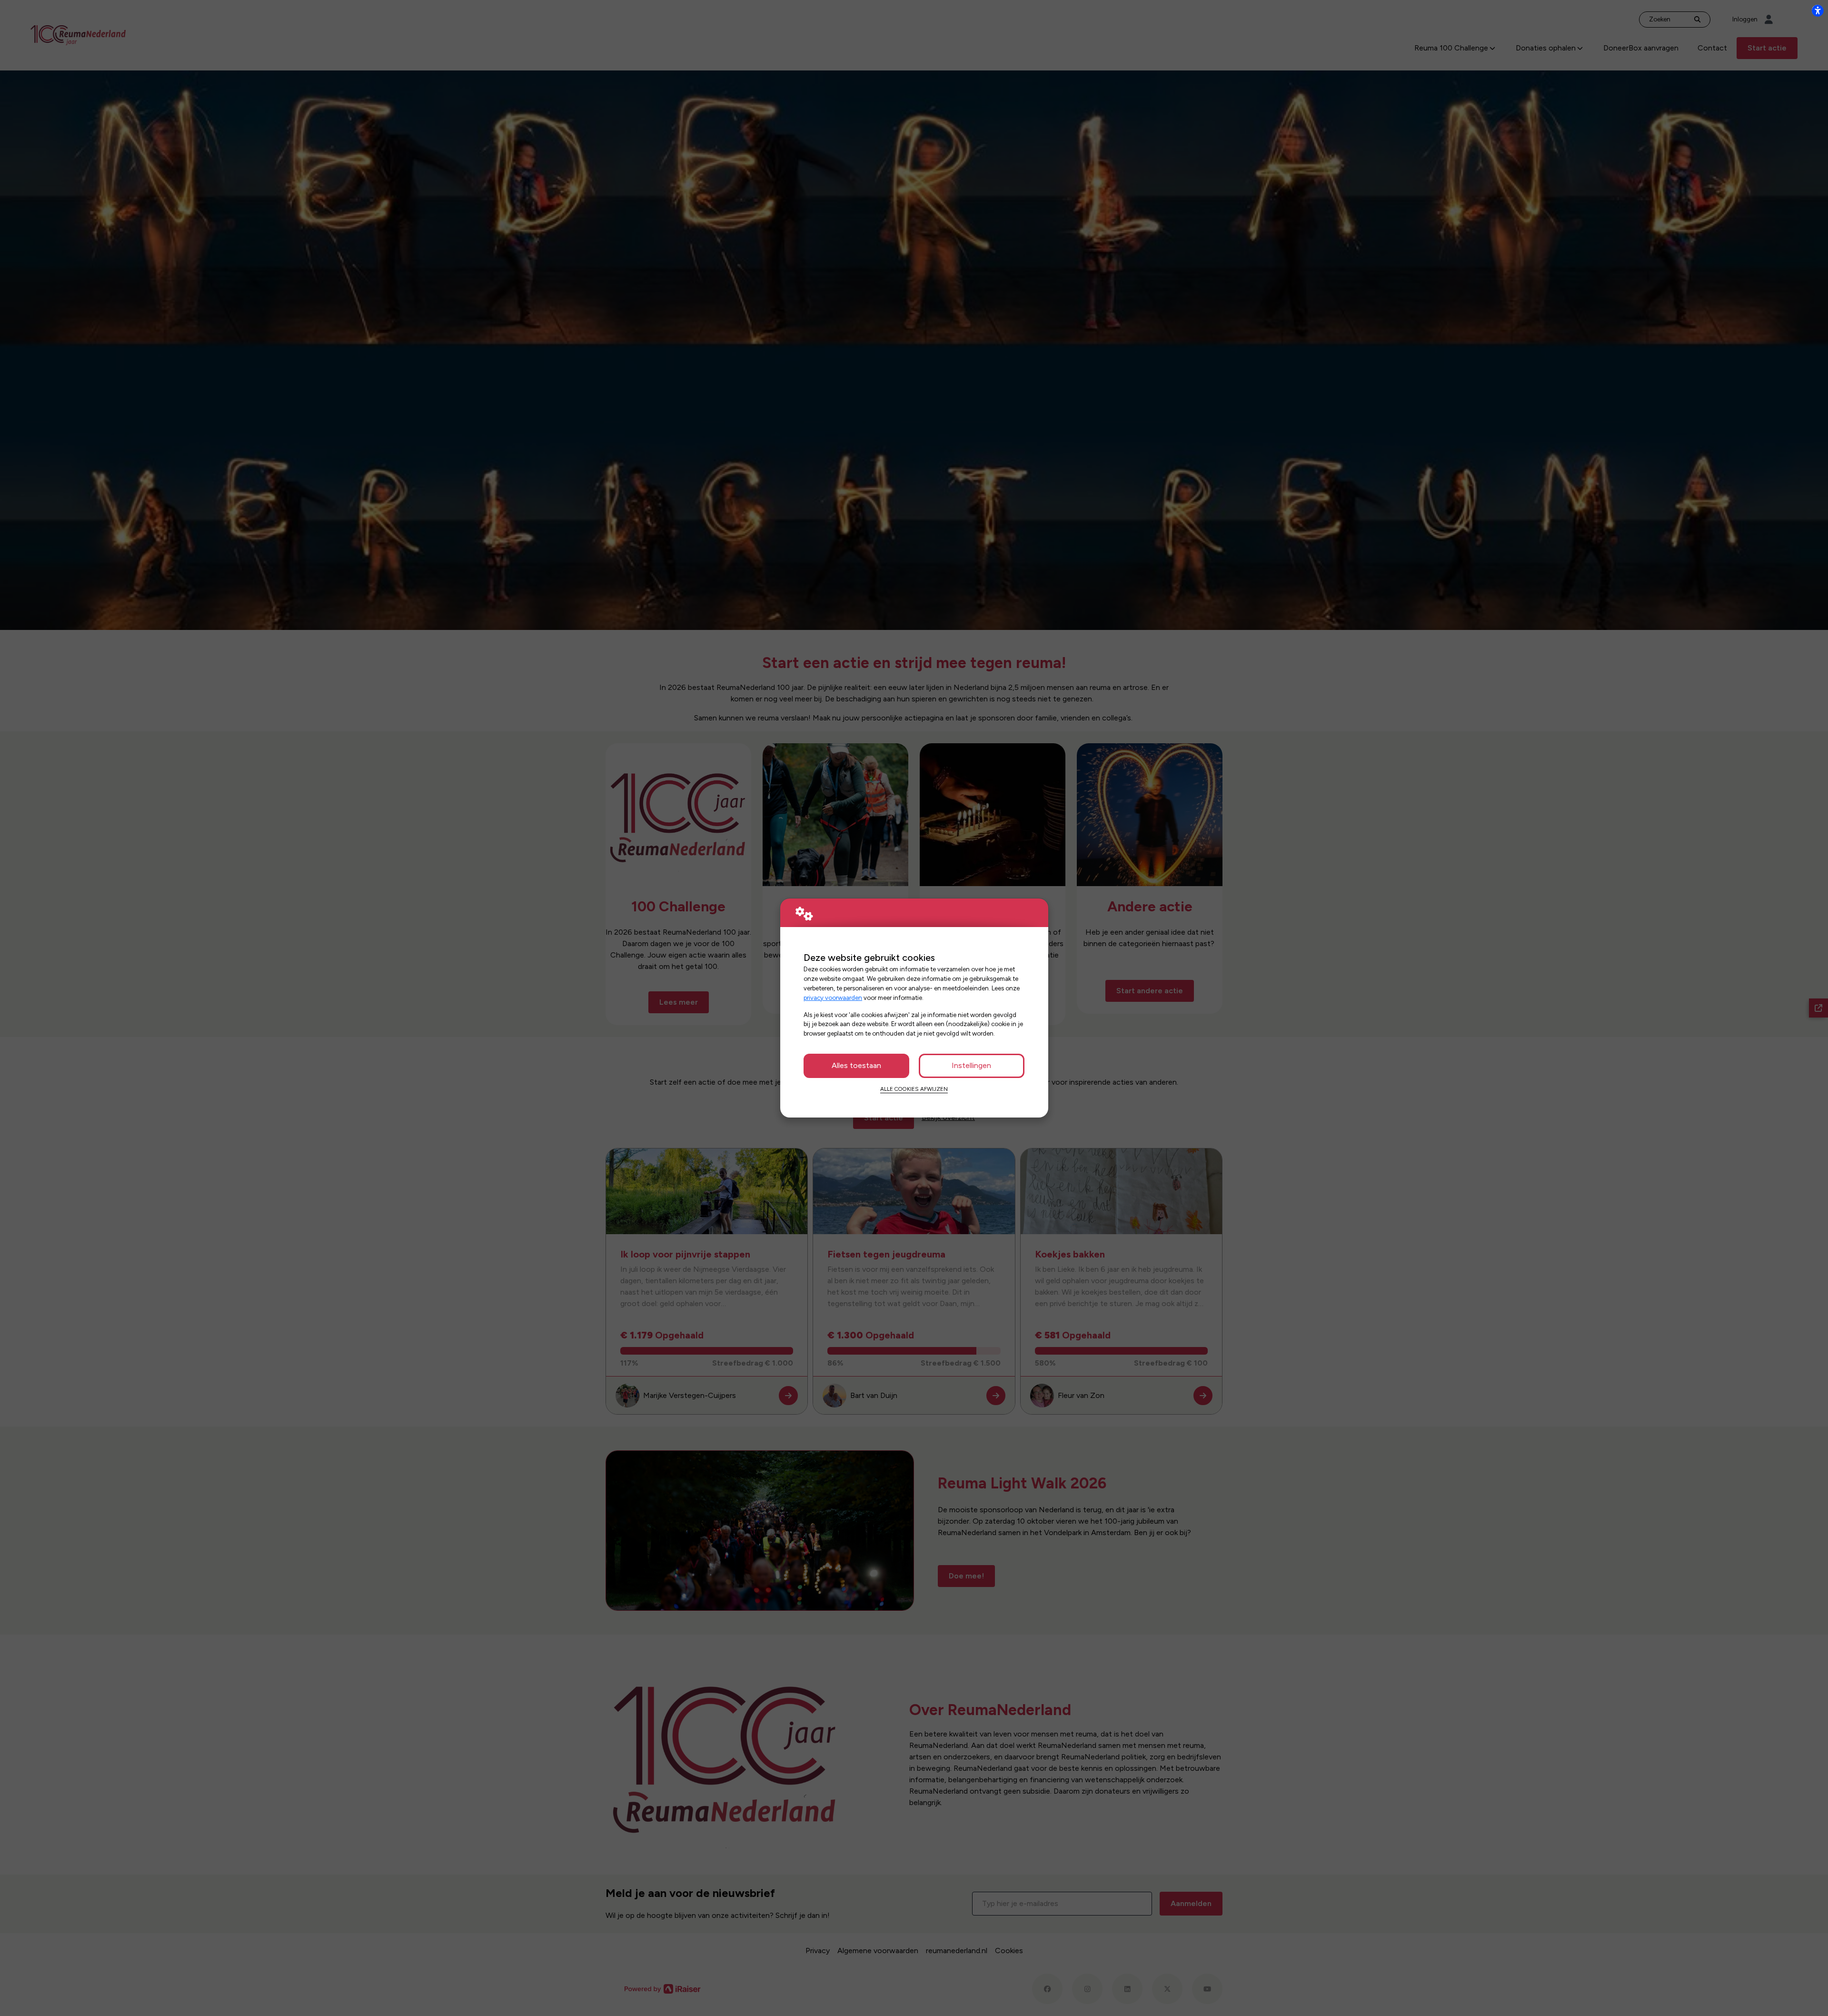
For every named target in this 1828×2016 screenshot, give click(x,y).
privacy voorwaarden (833, 998)
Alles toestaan (856, 1065)
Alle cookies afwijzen (914, 1089)
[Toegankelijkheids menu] (1818, 10)
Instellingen (971, 1065)
